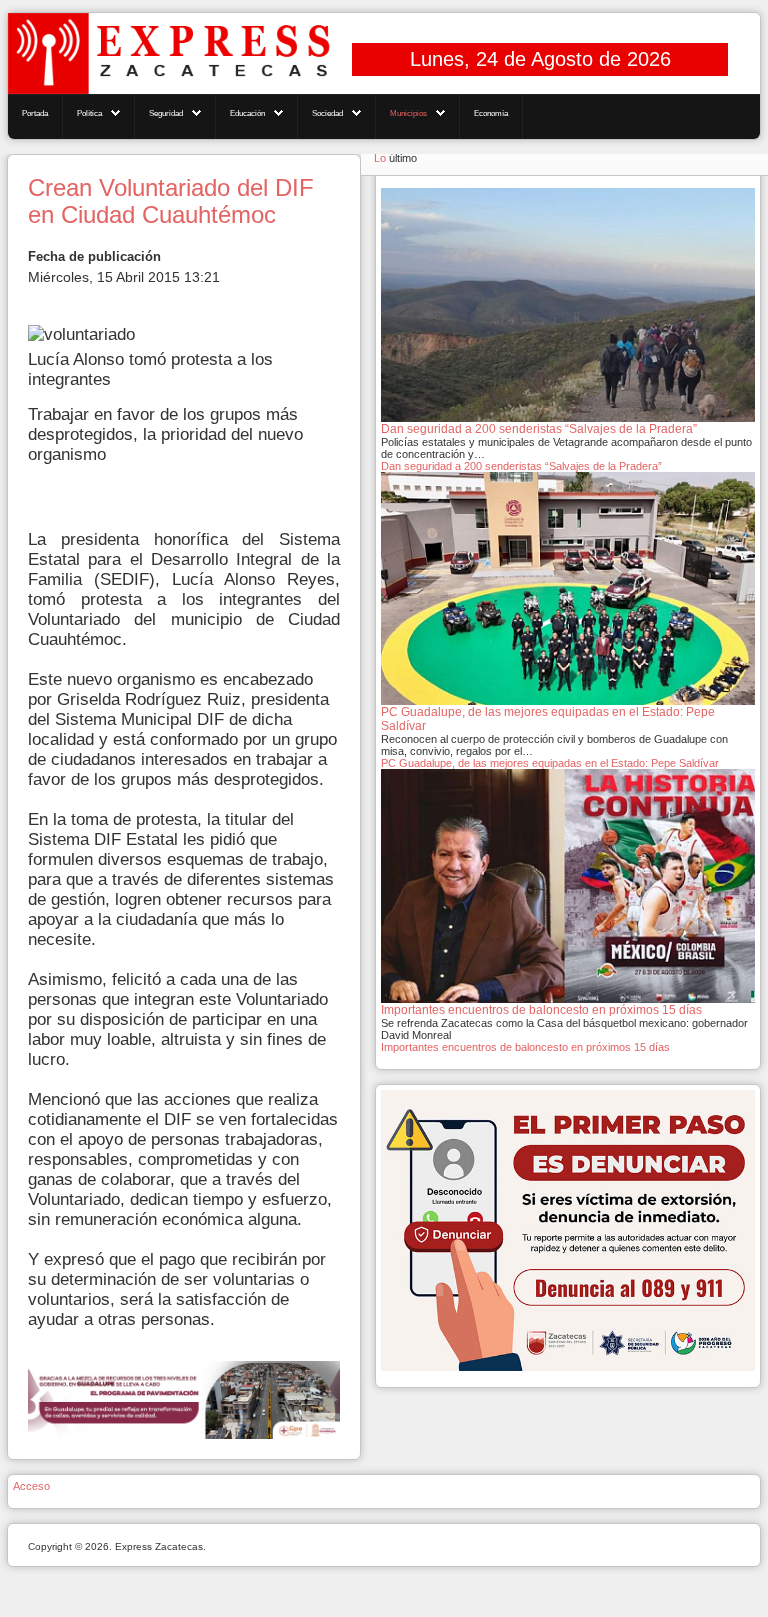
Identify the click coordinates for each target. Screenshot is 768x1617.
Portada (35, 113)
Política (89, 113)
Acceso (31, 1486)
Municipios (408, 113)
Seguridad (166, 113)
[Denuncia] (568, 1229)
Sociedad (327, 113)
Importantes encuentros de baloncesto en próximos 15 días (525, 1047)
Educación (247, 113)
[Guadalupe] (184, 1399)
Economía (491, 113)
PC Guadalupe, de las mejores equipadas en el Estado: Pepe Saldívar (550, 763)
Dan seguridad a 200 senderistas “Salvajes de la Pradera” (521, 466)
